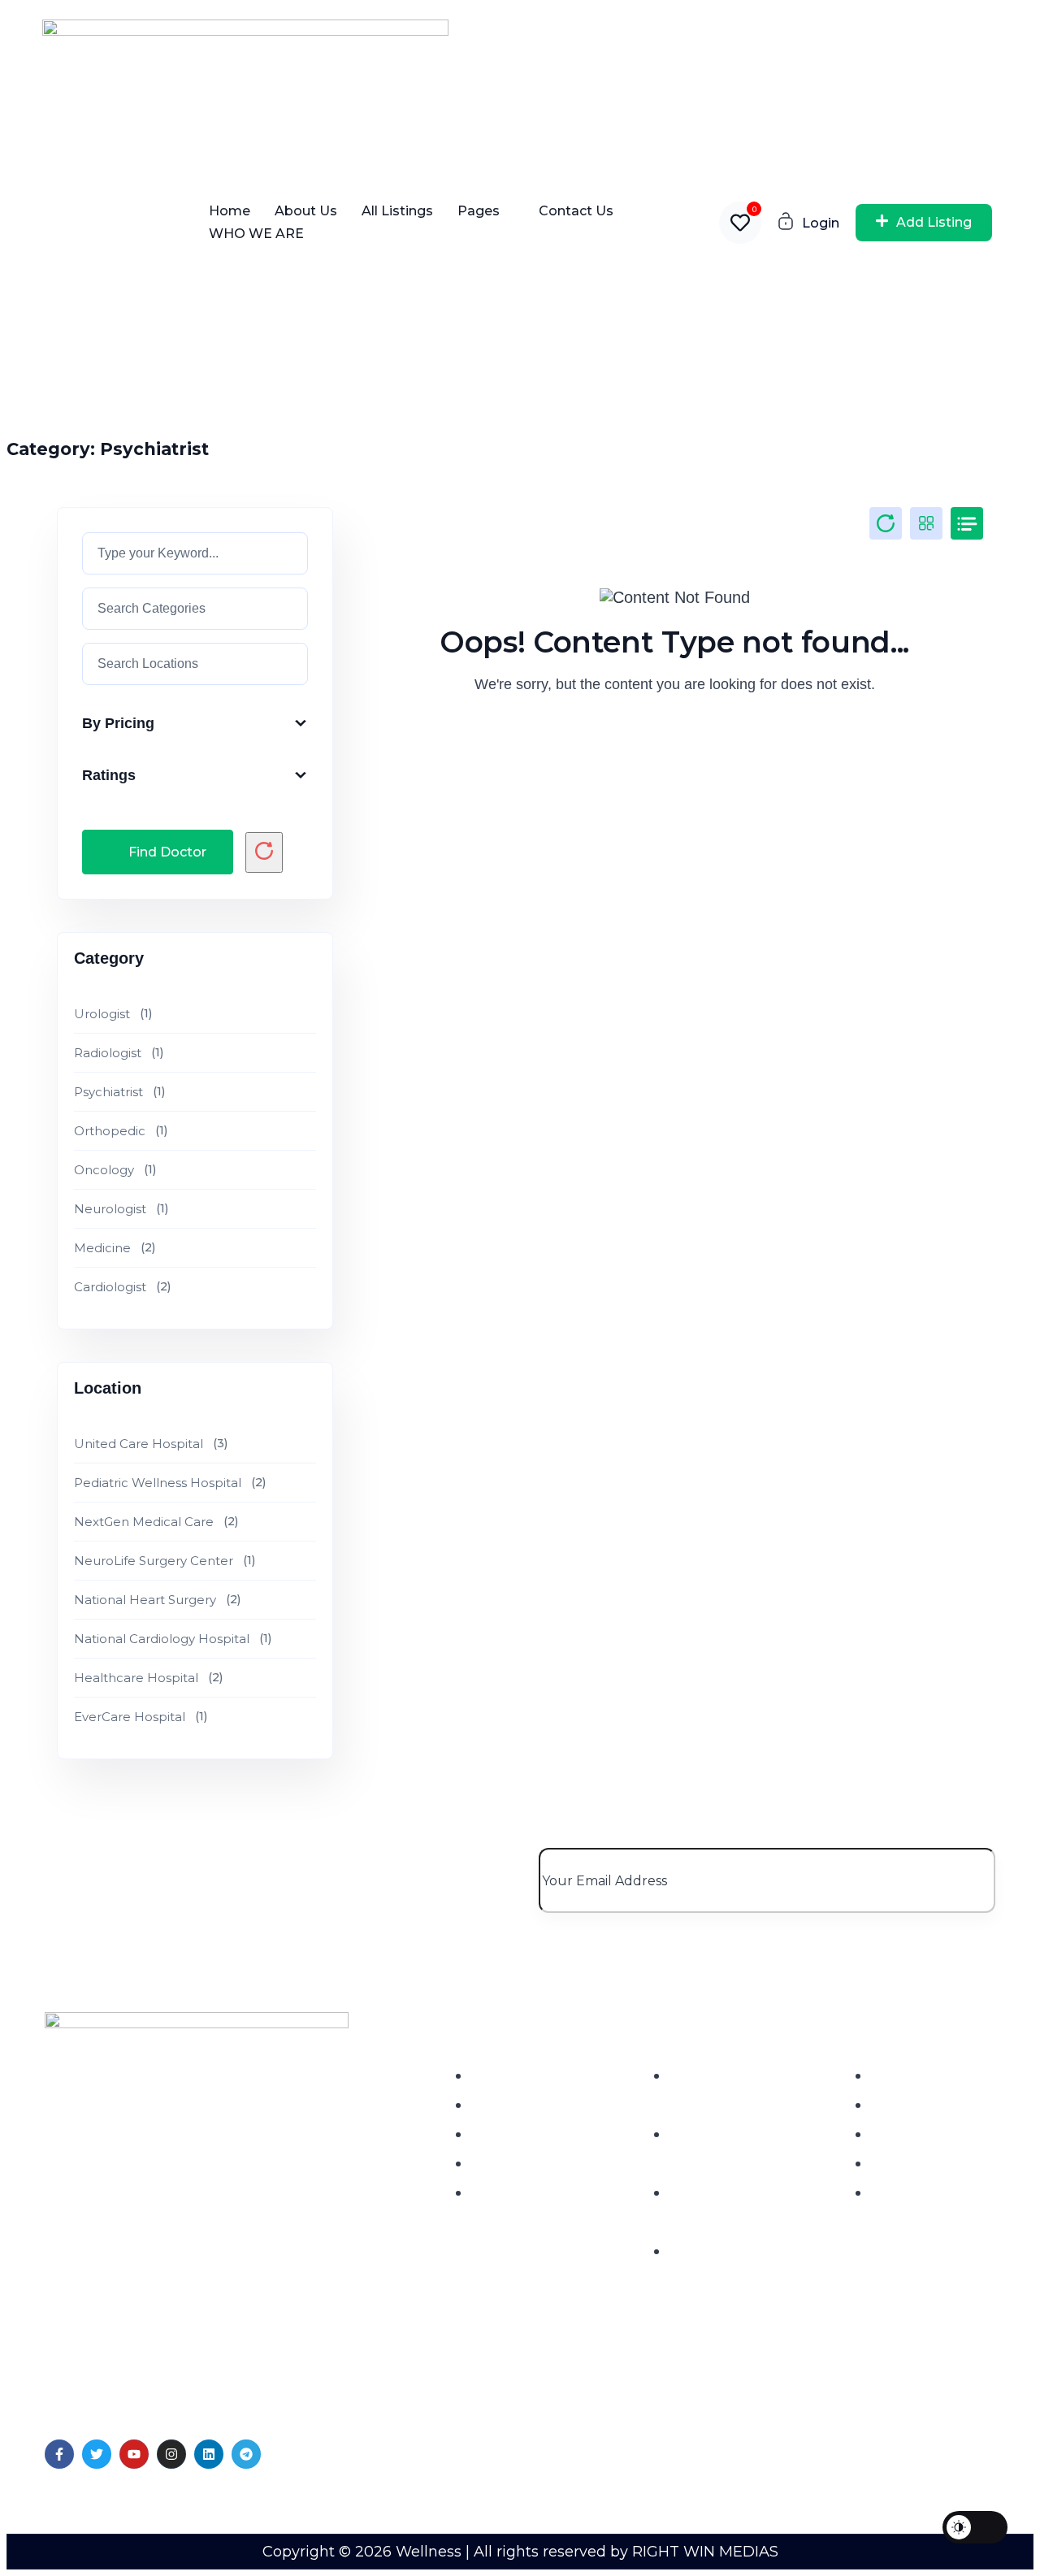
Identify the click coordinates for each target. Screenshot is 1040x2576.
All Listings (397, 211)
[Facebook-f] (59, 2454)
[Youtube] (134, 2454)
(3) (151, 1444)
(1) (113, 1014)
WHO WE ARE (256, 234)
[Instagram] (171, 2454)
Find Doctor (167, 852)
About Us (306, 211)
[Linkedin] (209, 2454)
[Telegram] (246, 2454)
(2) (115, 1248)
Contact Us (576, 211)
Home (230, 211)
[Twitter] (97, 2454)
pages (479, 211)
